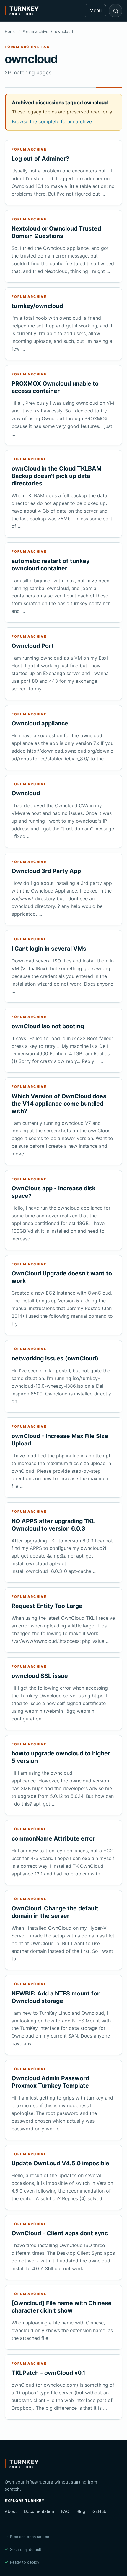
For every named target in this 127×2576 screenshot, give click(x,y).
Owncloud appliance (40, 723)
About (11, 2511)
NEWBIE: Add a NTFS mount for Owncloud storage (56, 1997)
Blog (81, 2511)
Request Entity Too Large (47, 1606)
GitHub (99, 2511)
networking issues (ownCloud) (55, 1358)
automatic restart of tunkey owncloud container (51, 565)
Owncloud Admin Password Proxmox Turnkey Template (50, 2082)
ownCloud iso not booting (48, 1026)
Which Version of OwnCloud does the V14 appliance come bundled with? (59, 1104)
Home (10, 31)
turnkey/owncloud (37, 306)
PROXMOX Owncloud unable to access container (55, 387)
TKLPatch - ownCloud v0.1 (48, 2373)
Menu (96, 10)
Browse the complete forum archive (52, 121)
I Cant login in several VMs (49, 949)
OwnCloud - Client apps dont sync (60, 2233)
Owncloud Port (33, 646)
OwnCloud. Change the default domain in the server (55, 1912)
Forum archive (35, 31)
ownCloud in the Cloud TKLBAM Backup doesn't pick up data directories (57, 476)
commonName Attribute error (53, 1838)
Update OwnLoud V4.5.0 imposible (60, 2163)
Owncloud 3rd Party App (46, 871)
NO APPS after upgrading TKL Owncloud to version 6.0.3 (53, 1525)
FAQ (65, 2511)
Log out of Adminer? (40, 159)
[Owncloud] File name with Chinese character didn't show (62, 2307)
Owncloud (26, 793)
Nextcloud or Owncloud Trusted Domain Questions (56, 232)
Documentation (39, 2511)
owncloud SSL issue (40, 1676)
